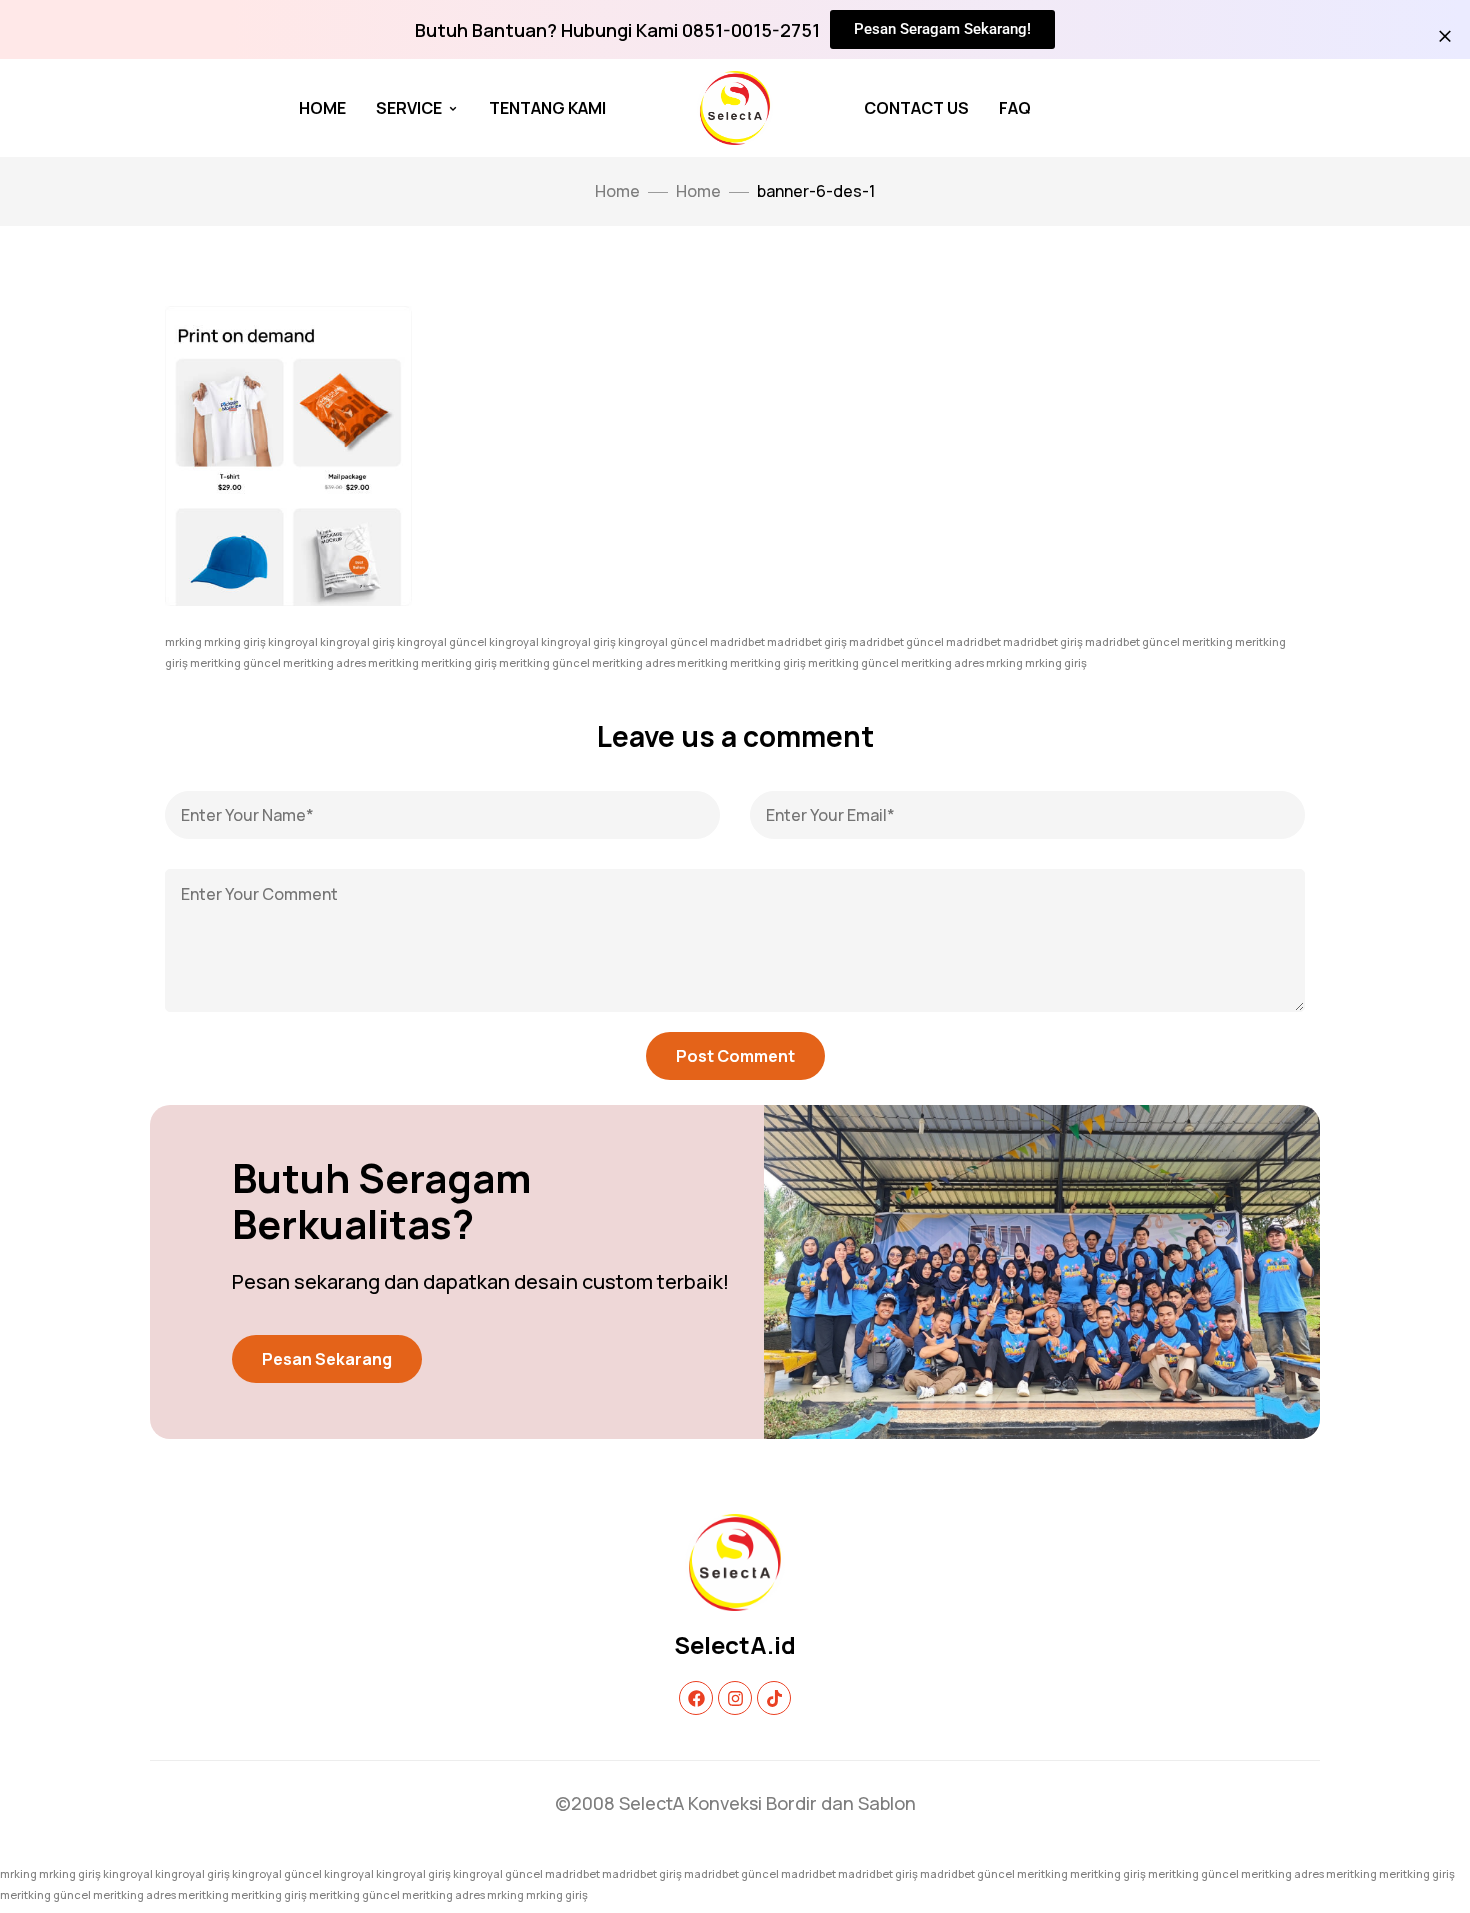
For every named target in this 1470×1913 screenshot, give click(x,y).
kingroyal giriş (357, 641)
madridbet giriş (807, 641)
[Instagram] (735, 1698)
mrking (183, 641)
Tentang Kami (547, 108)
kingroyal (293, 641)
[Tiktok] (774, 1698)
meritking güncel (235, 662)
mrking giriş (235, 641)
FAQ (1015, 108)
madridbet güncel (896, 641)
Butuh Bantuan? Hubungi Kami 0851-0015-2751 (617, 30)
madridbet (737, 641)
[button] (327, 1359)
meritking (1207, 641)
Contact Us (916, 108)
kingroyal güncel (442, 641)
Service (409, 108)
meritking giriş (459, 662)
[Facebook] (696, 1698)
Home (322, 108)
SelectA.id (735, 1644)
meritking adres (324, 662)
